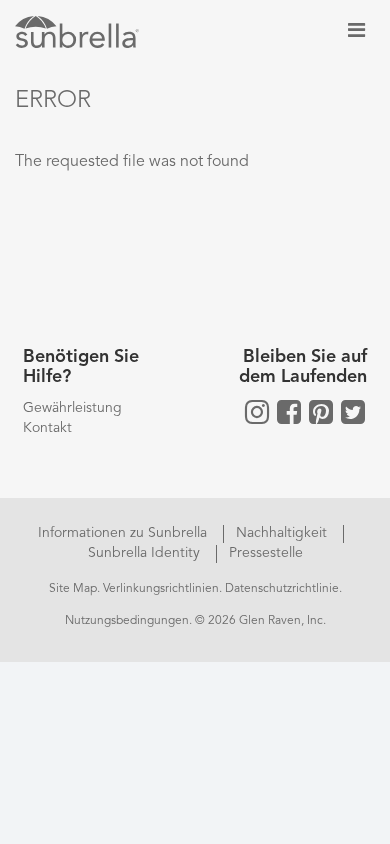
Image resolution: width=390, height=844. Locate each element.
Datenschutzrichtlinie (282, 589)
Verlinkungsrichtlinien (161, 589)
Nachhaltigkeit (283, 533)
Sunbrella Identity (146, 553)
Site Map (73, 589)
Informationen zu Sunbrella (124, 533)
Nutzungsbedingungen (127, 621)
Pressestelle (266, 553)
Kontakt (47, 428)
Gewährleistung (72, 408)
